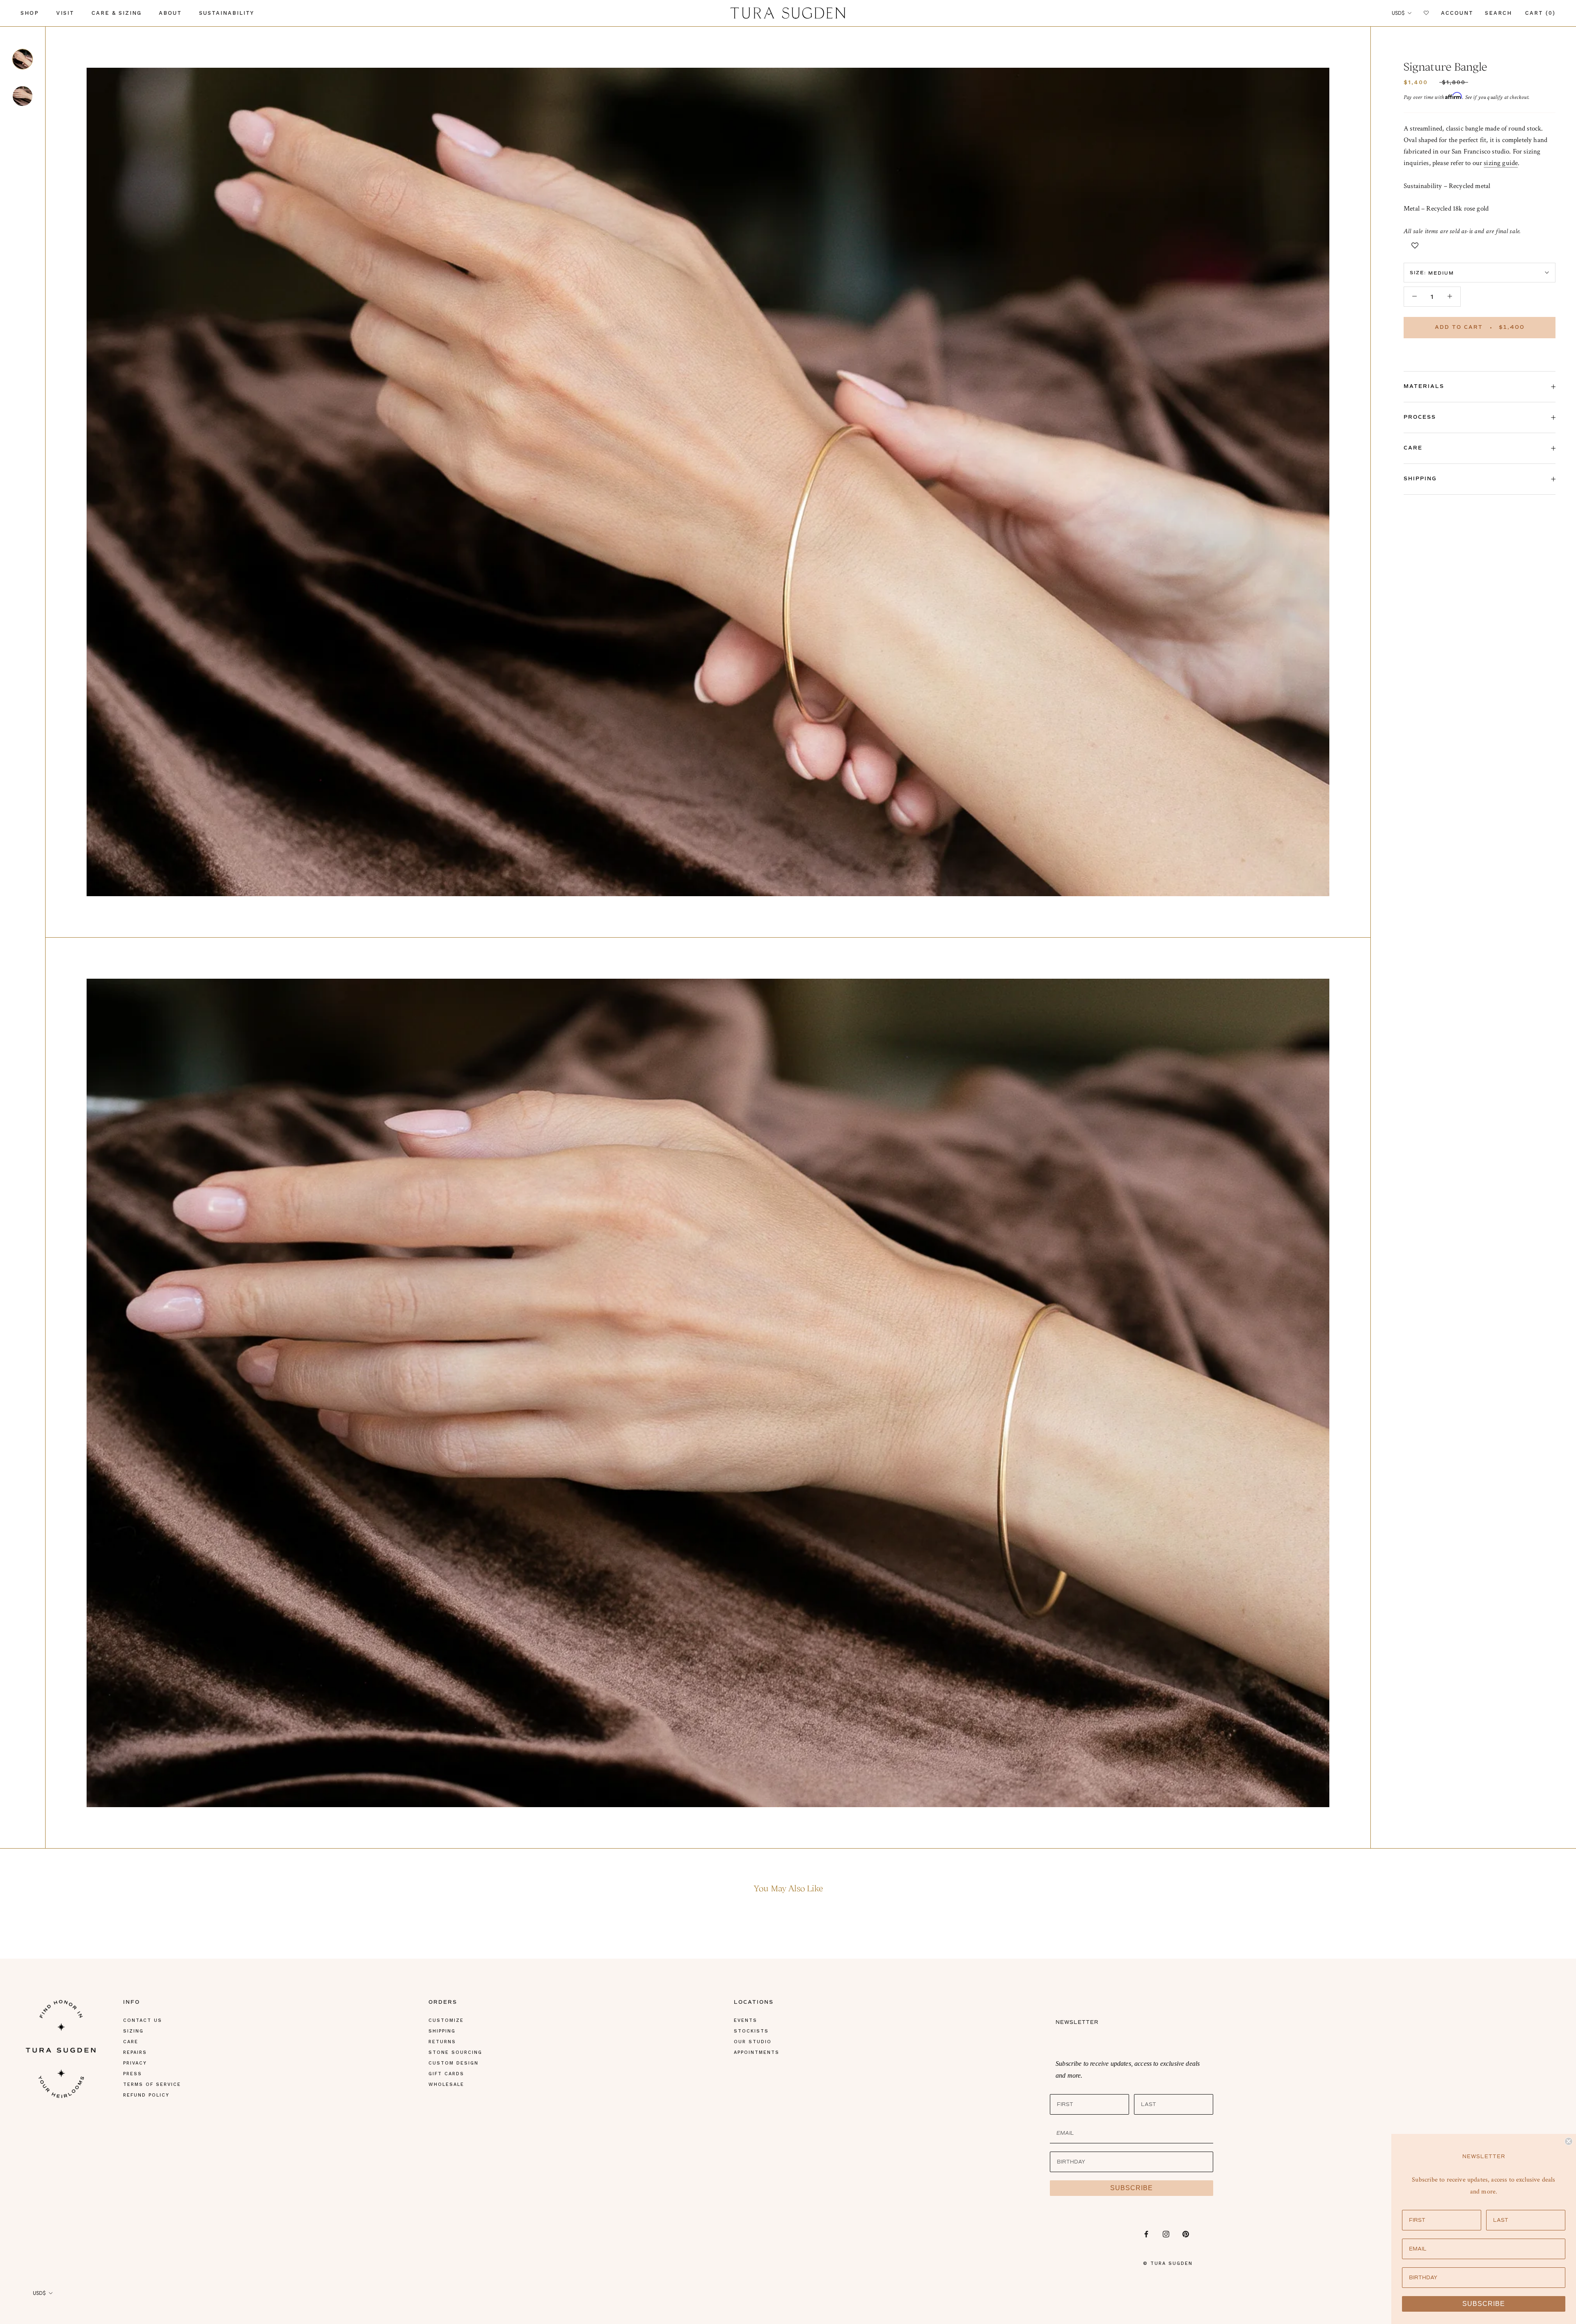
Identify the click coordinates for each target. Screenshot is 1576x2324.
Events (746, 2020)
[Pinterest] (1186, 2234)
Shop (30, 13)
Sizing (133, 2031)
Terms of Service (152, 2084)
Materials (1424, 387)
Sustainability (227, 13)
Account (1457, 13)
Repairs (135, 2052)
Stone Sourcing (455, 2052)
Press (133, 2074)
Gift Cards (446, 2074)
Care (1413, 448)
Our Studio (753, 2042)
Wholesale (446, 2084)
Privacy (135, 2063)
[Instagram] (1166, 2234)
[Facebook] (1146, 2234)
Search (1498, 13)
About (170, 13)
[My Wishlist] (1427, 13)
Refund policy (146, 2095)
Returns (442, 2042)
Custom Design (454, 2063)
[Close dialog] (1569, 2141)
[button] (1415, 245)
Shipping (1420, 479)
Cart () (1540, 13)
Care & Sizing (117, 13)
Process (1420, 417)
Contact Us (143, 2020)
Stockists (751, 2031)
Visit (65, 13)
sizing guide (1501, 163)
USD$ (1398, 13)
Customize (446, 2020)
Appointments (757, 2052)
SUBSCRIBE (1132, 2188)
